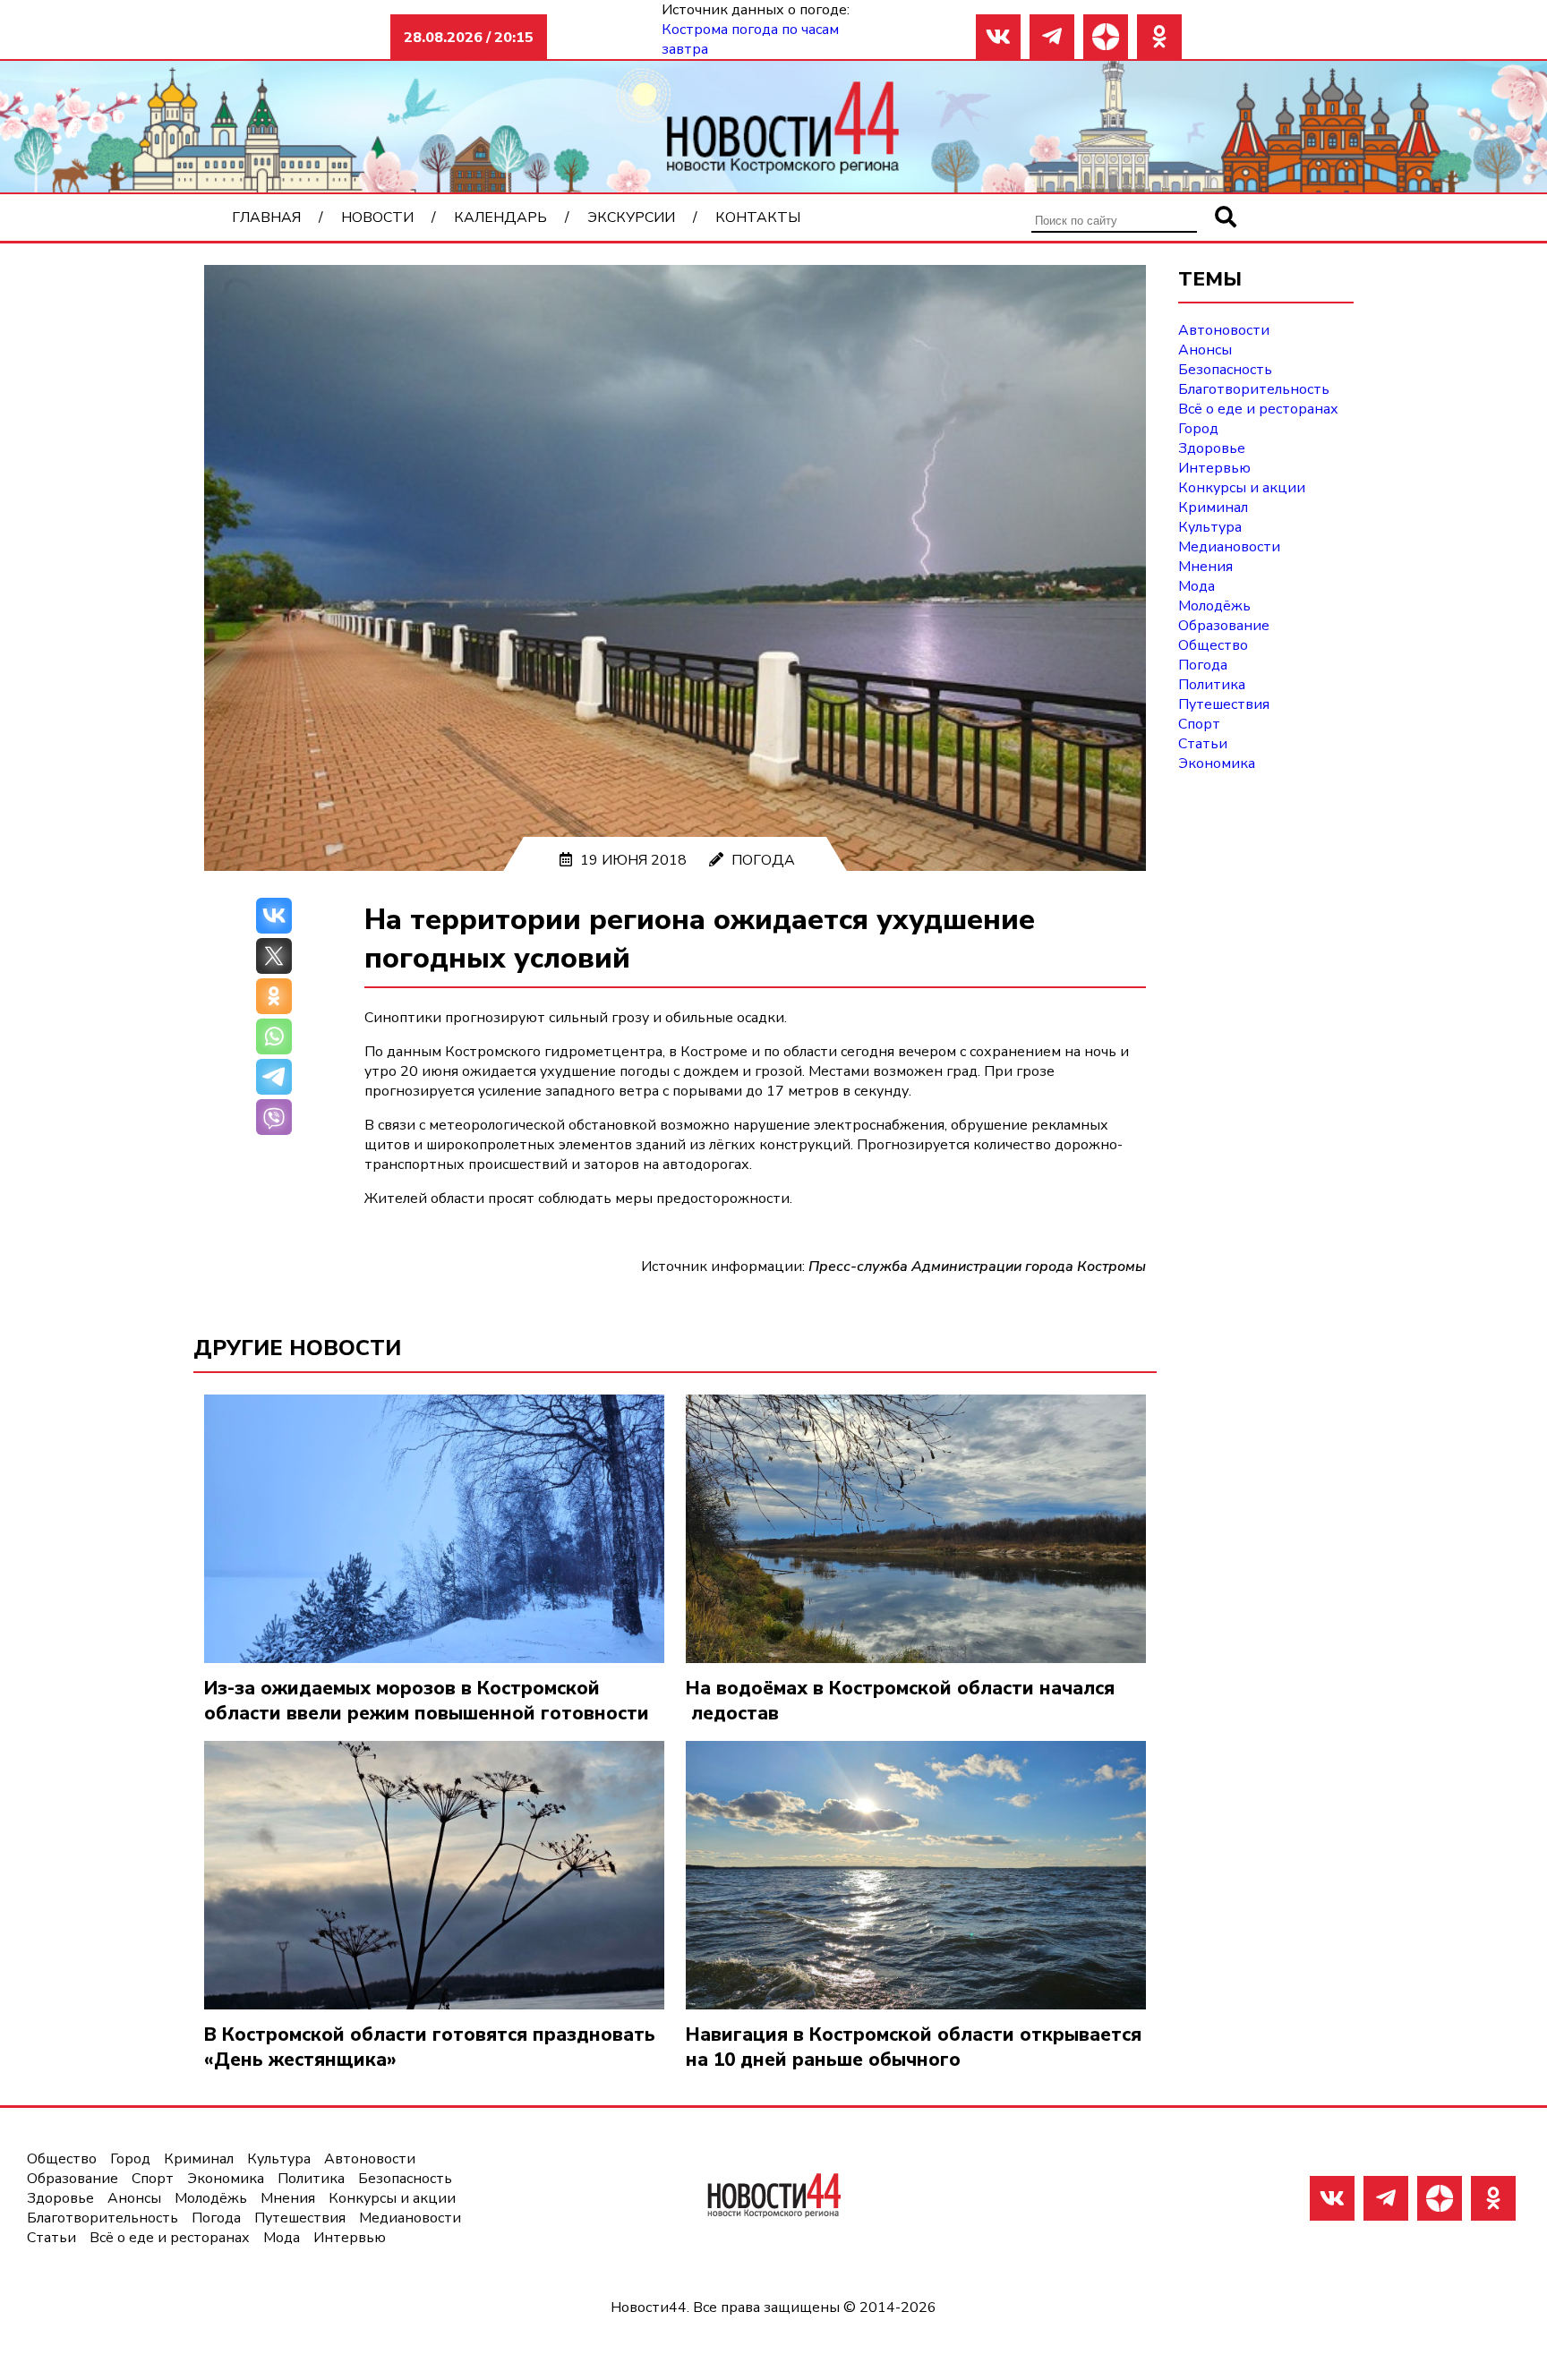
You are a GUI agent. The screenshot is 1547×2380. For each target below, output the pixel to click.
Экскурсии (631, 218)
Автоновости (1224, 330)
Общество (1213, 645)
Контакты (758, 218)
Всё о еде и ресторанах (1258, 409)
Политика (1212, 685)
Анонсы (1205, 350)
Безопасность (1225, 370)
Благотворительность (1254, 389)
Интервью (1214, 468)
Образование (1224, 626)
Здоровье (1212, 448)
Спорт (1199, 724)
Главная (266, 218)
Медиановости (1229, 547)
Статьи (1203, 744)
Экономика (1217, 763)
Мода (1197, 586)
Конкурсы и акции (1242, 488)
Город (1198, 429)
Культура (1210, 527)
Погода (763, 860)
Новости (377, 218)
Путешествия (1224, 704)
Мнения (1205, 567)
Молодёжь (1214, 606)
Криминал (1213, 508)
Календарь (500, 218)
